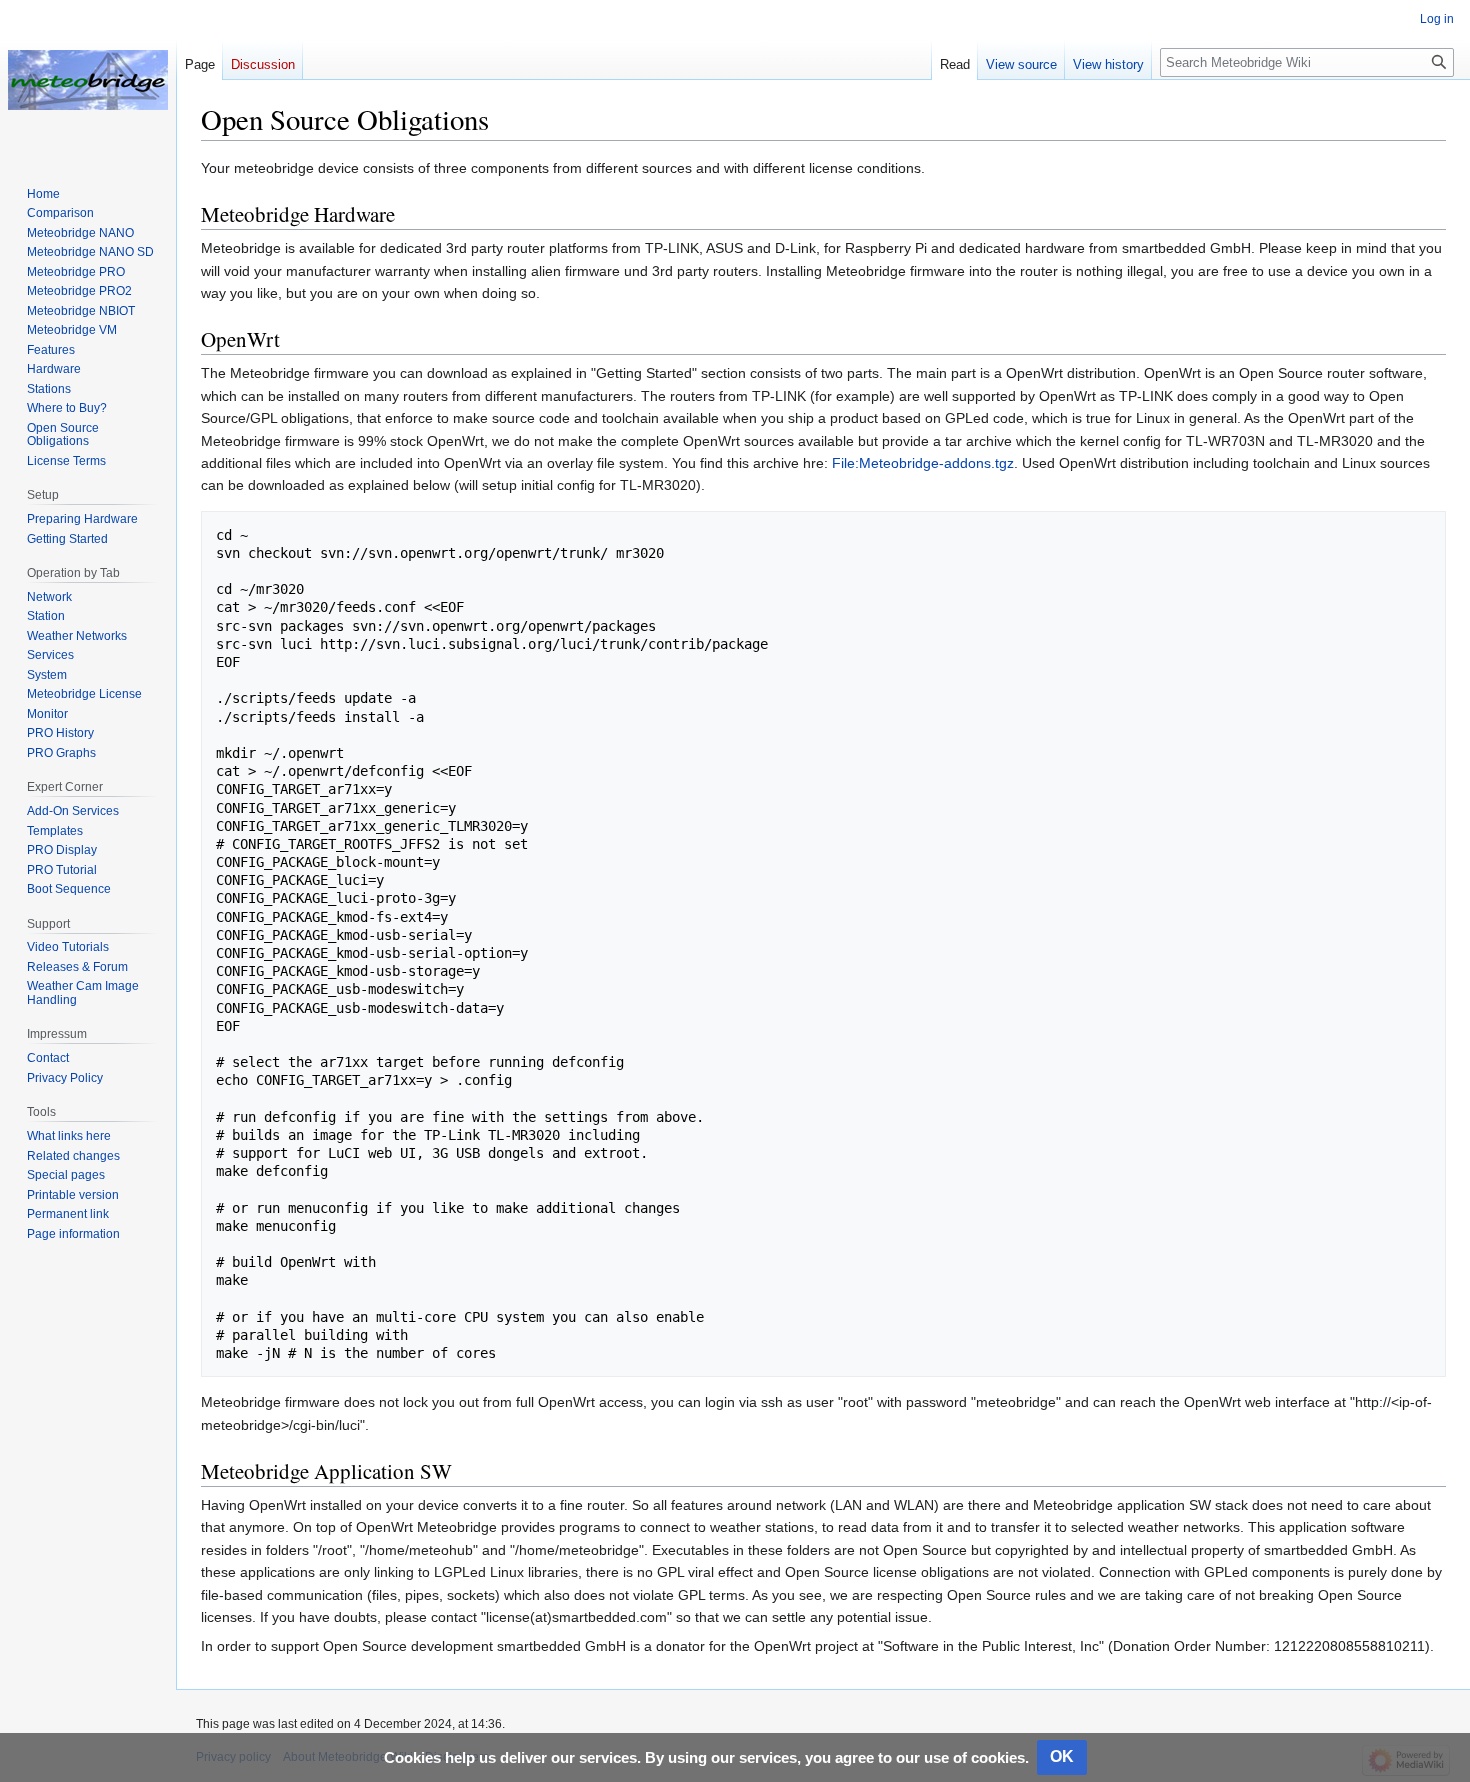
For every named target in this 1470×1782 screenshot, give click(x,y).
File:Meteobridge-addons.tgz (923, 463)
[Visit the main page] (88, 80)
